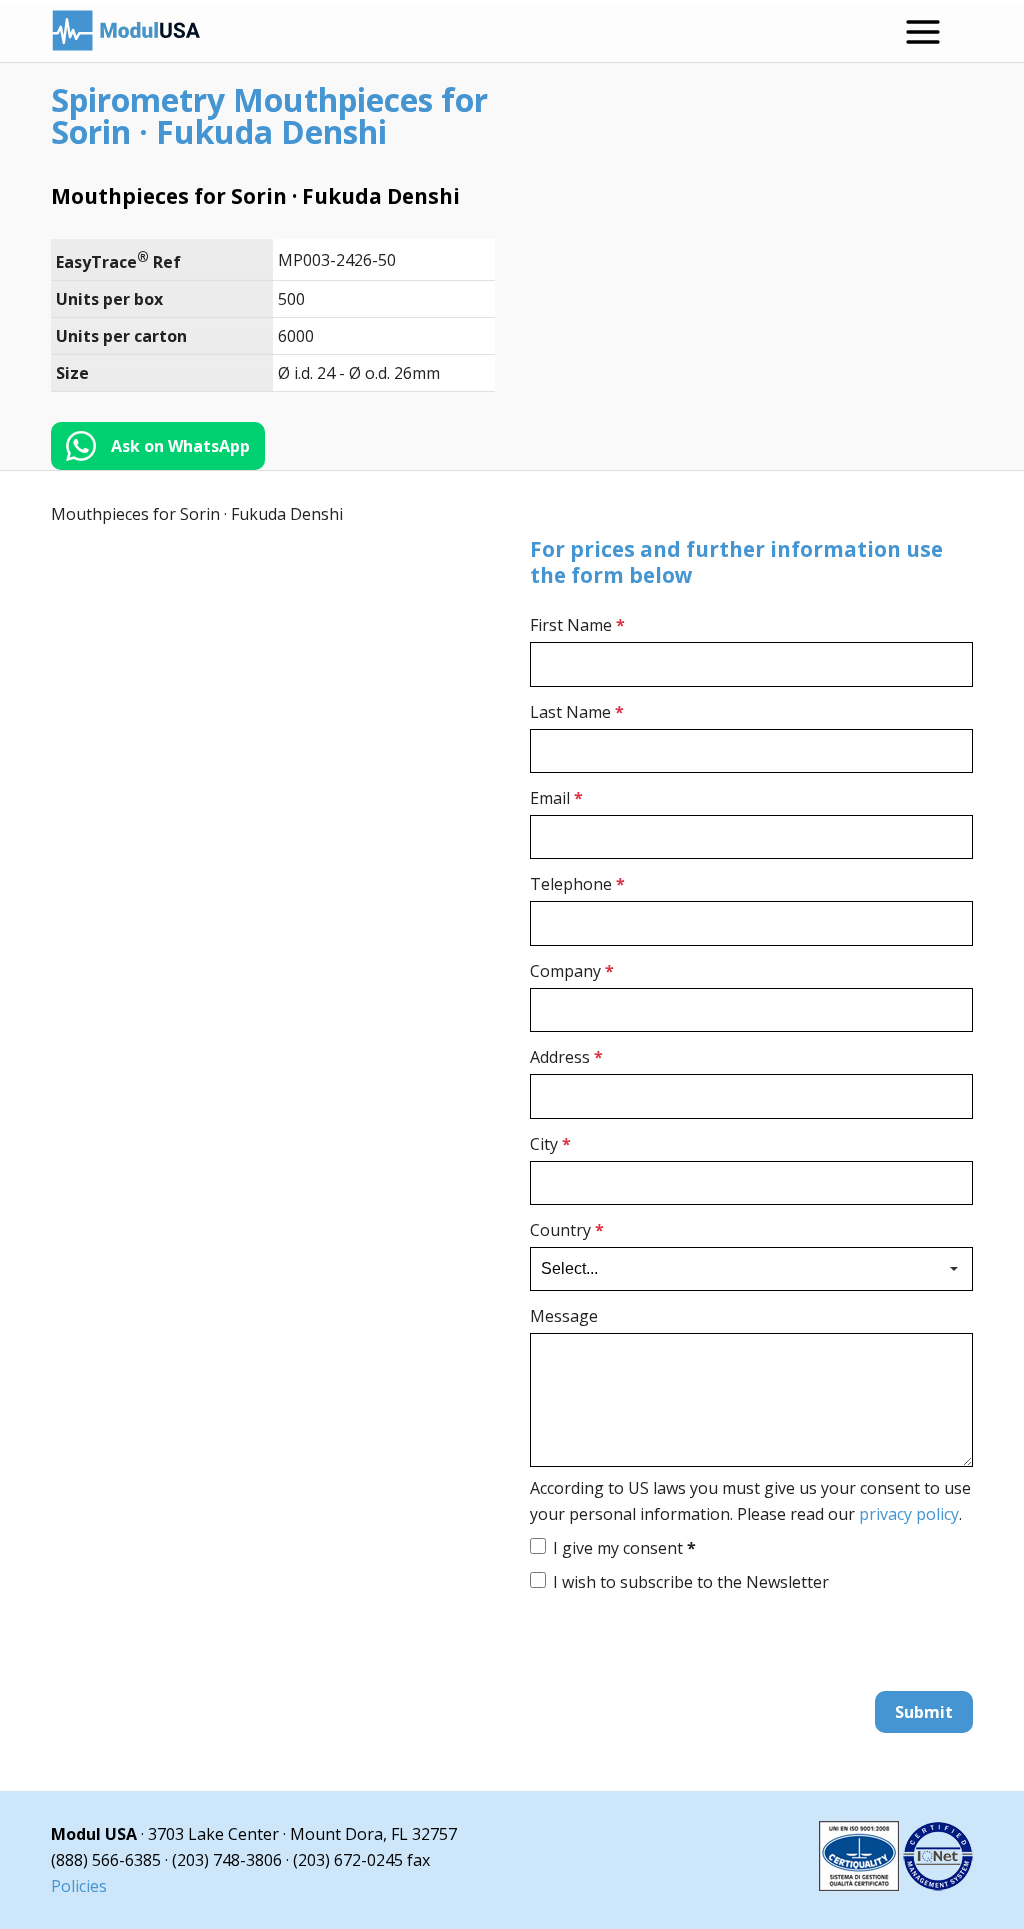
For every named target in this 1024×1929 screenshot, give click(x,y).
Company (572, 971)
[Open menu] (923, 32)
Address (566, 1057)
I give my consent (624, 1548)
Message (564, 1316)
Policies (79, 1886)
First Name (577, 625)
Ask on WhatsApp (180, 446)
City (550, 1144)
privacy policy (909, 1514)
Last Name (577, 712)
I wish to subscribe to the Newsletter (691, 1582)
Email (556, 798)
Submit (924, 1712)
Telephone (577, 884)
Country (567, 1230)
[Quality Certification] (896, 1885)
